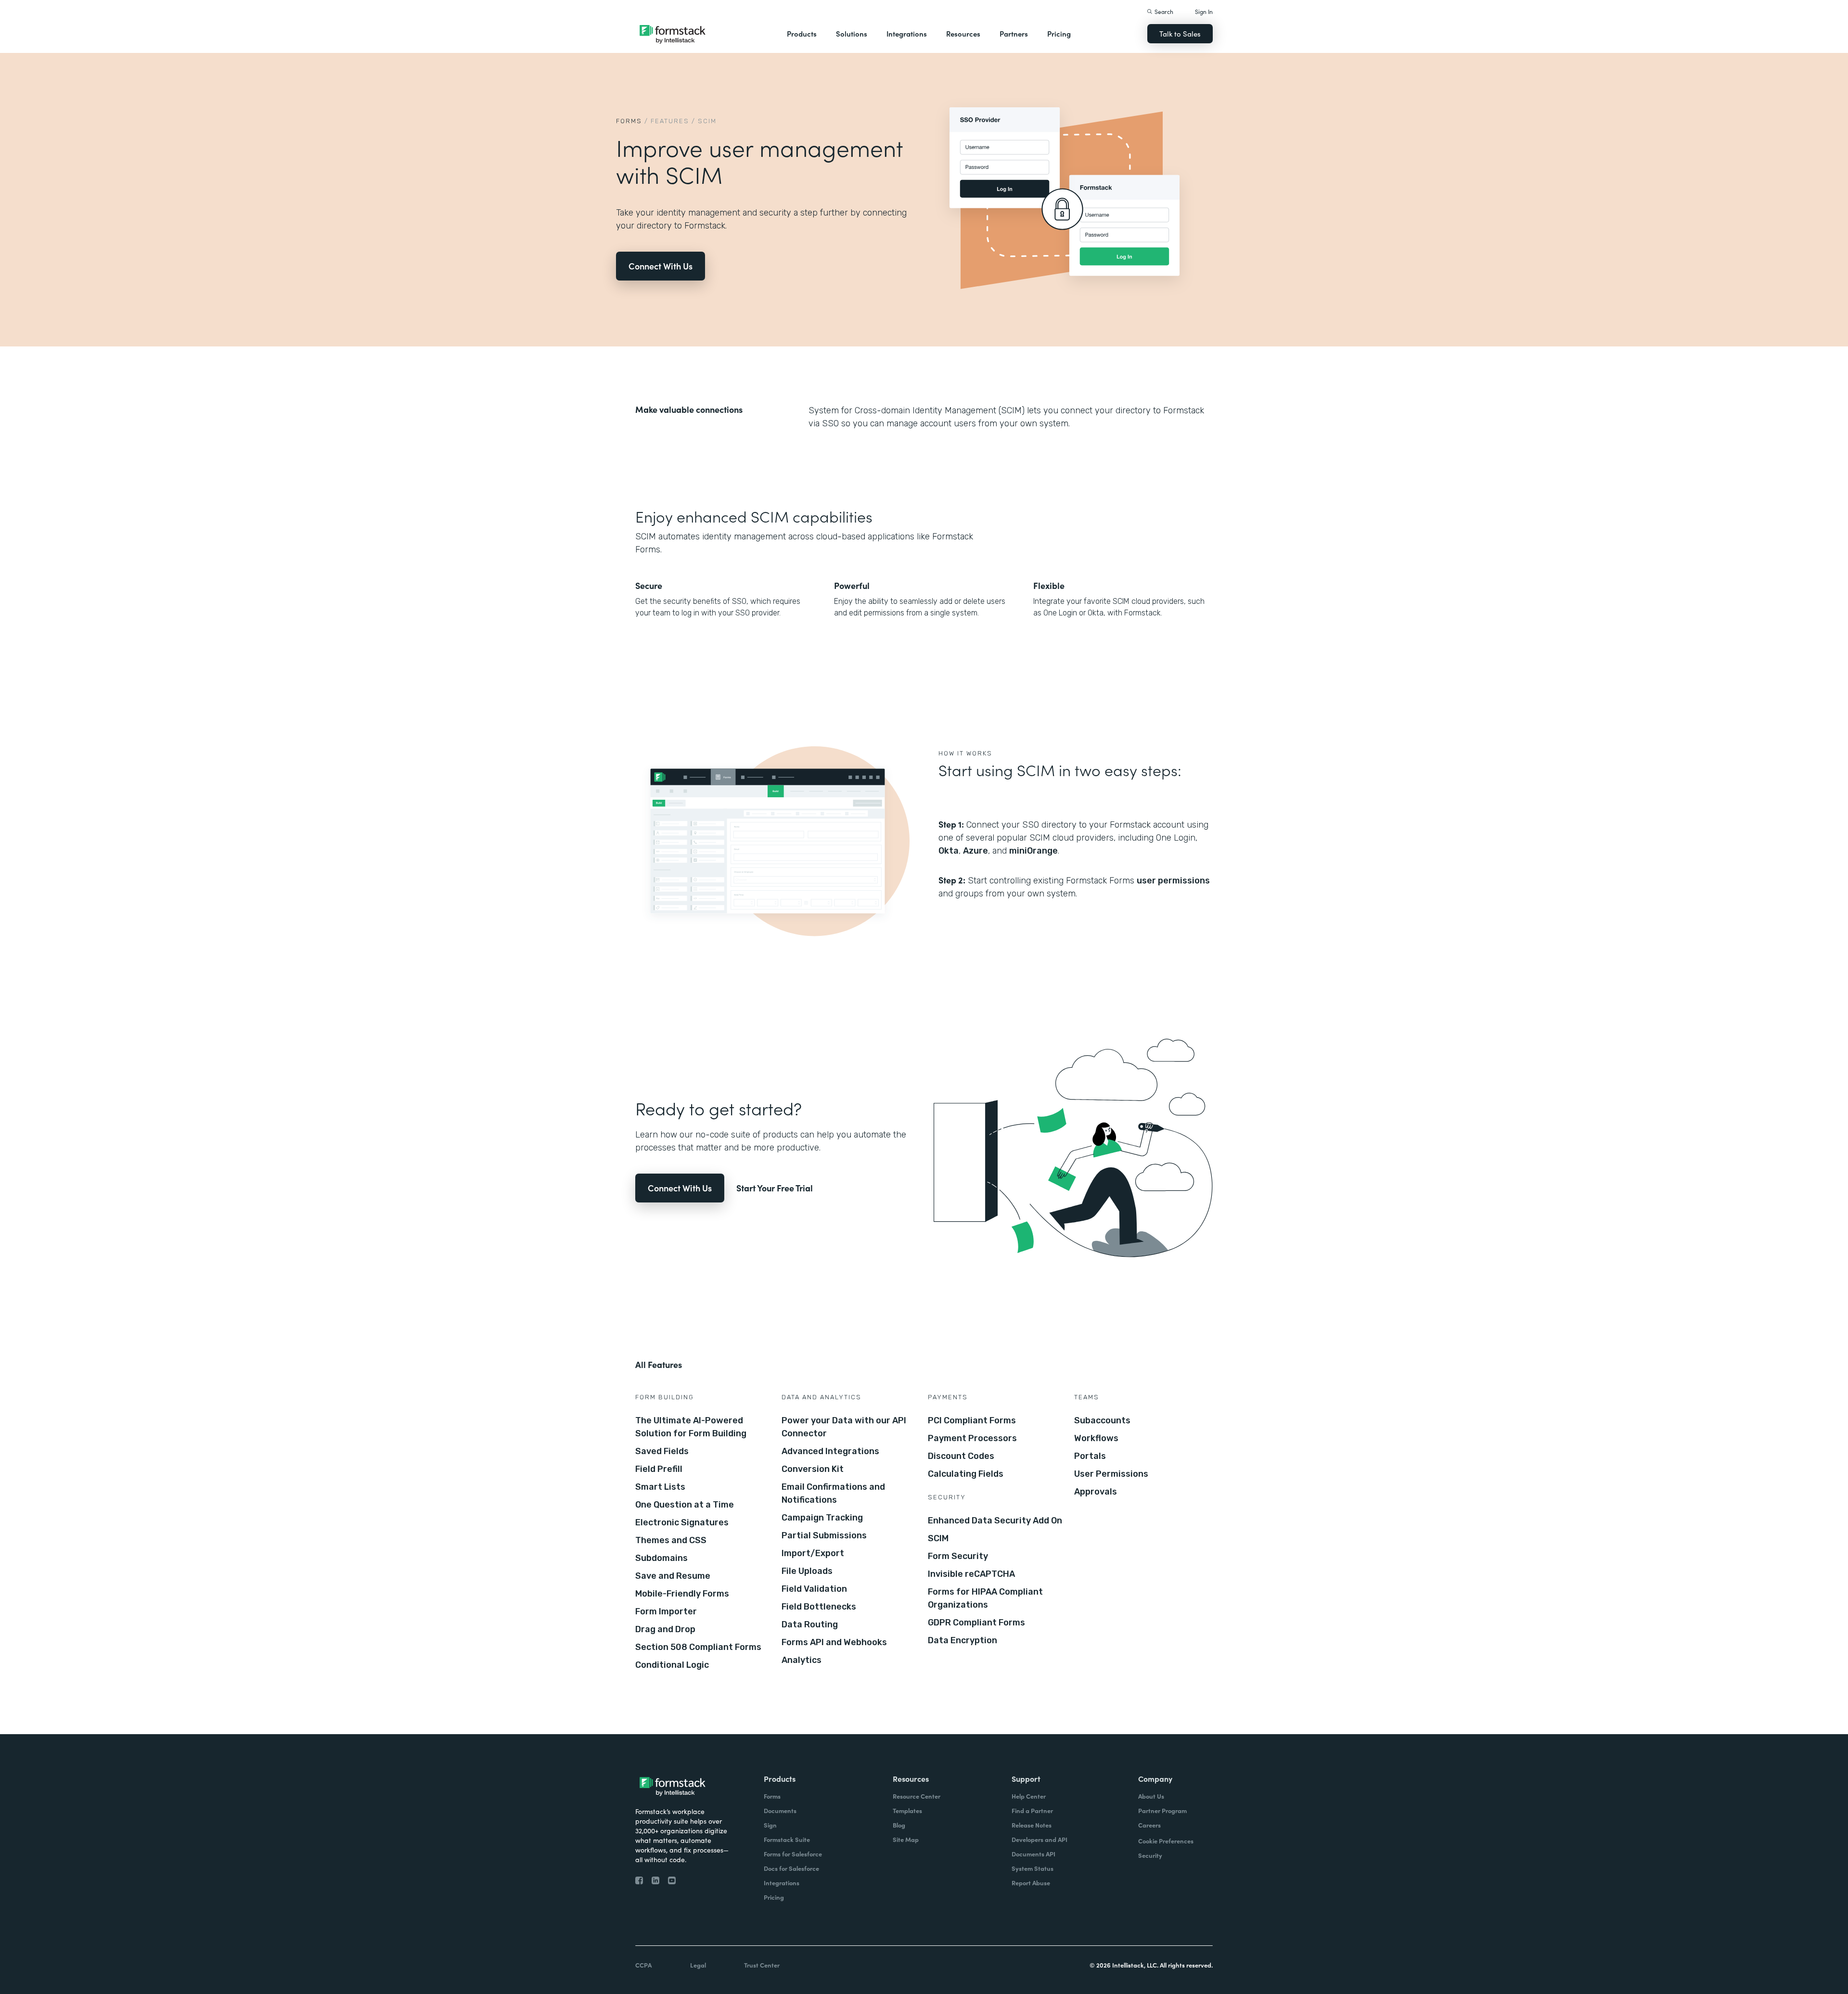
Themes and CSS (671, 1540)
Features (670, 121)
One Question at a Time (685, 1505)
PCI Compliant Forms (972, 1420)
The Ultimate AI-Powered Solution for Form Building (691, 1427)
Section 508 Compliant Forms (698, 1647)
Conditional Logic (672, 1665)
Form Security (958, 1556)
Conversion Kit (813, 1469)
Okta (949, 851)
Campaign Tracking (822, 1518)
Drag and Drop (665, 1629)
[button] (802, 34)
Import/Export (813, 1553)
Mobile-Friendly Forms (682, 1594)
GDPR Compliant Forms (976, 1623)
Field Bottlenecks (819, 1607)
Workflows (1096, 1438)
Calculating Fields (966, 1474)
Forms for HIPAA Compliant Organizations (985, 1598)
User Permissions (1111, 1474)
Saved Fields (662, 1451)
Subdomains (661, 1558)
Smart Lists (660, 1487)
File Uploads (807, 1571)
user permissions (1173, 881)
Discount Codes (961, 1456)
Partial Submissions (824, 1535)
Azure (975, 851)
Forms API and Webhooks (834, 1642)
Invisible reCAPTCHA (971, 1574)
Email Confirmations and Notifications (833, 1493)
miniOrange (1033, 851)
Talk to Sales (1180, 33)
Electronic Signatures (682, 1522)
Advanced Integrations (830, 1451)
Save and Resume (673, 1576)
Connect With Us (661, 266)
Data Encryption (962, 1640)
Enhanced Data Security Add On (995, 1521)
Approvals (1096, 1492)
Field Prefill (659, 1469)
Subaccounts (1102, 1420)
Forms (629, 121)
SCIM (938, 1538)
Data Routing (810, 1624)
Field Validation (814, 1589)
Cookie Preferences (1166, 1841)
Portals (1090, 1456)
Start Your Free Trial (775, 1188)
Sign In (1204, 11)
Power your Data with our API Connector (844, 1427)
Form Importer (666, 1611)
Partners (1014, 33)
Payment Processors (972, 1438)
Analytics (802, 1660)
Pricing (1059, 33)
